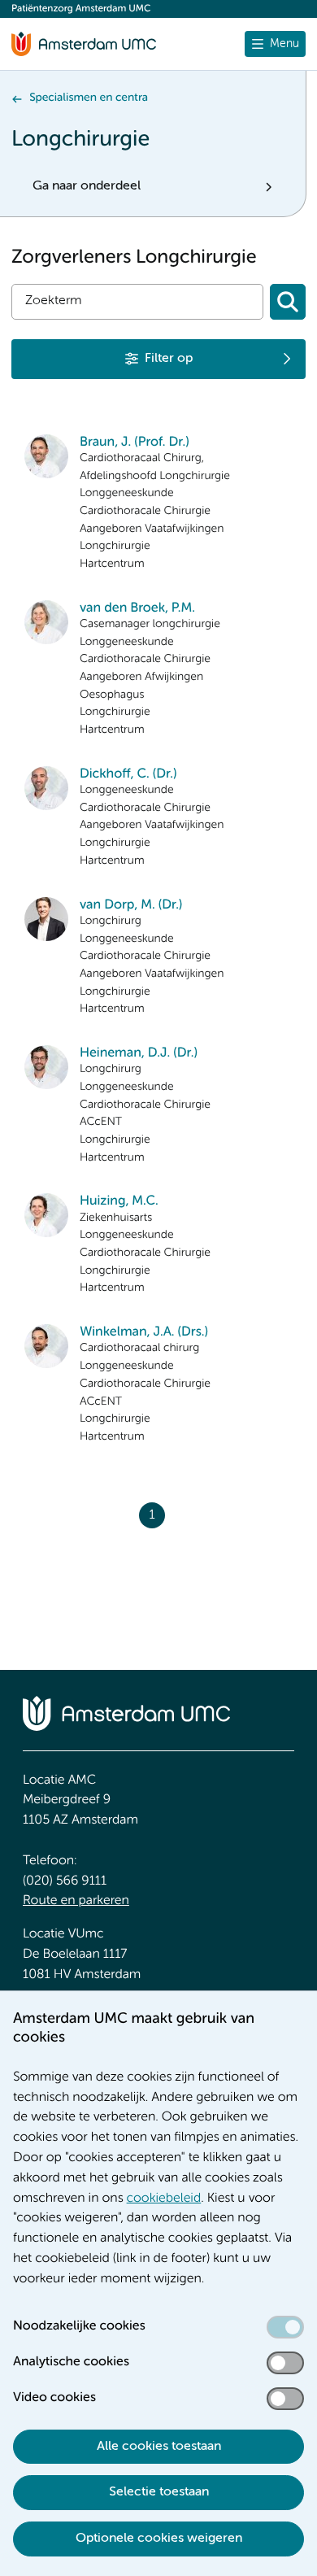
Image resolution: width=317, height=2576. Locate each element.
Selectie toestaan (159, 2492)
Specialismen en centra (89, 98)
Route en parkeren (76, 1901)
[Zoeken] (288, 302)
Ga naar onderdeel (87, 186)
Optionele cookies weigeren (159, 2539)
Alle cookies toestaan (159, 2447)
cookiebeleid (164, 2199)
